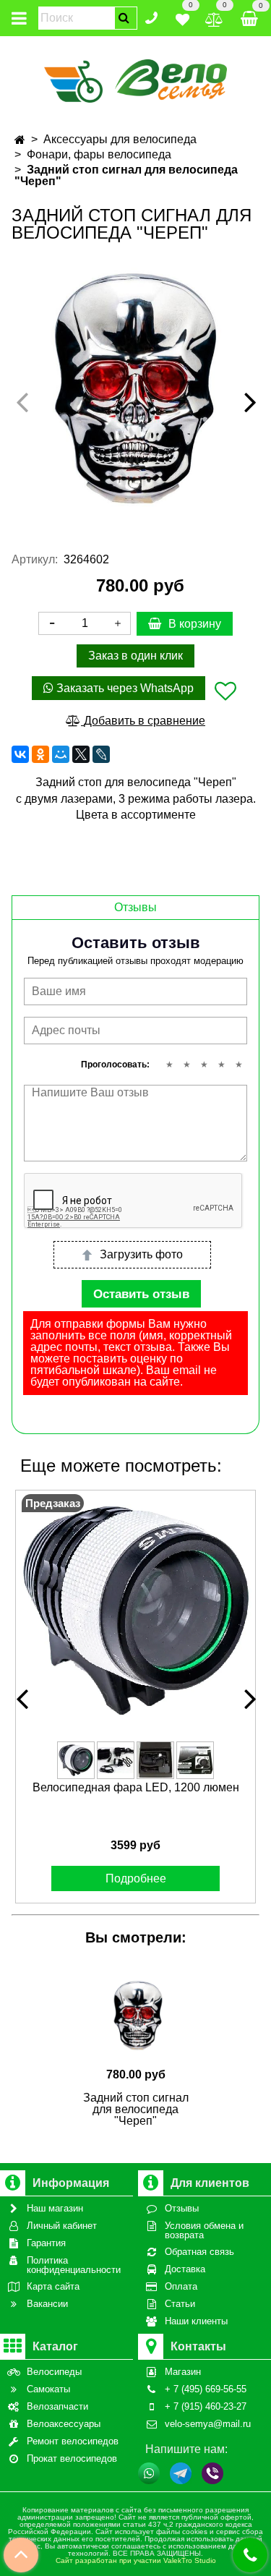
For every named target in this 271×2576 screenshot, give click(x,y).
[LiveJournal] (101, 754)
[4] (221, 1065)
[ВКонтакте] (20, 754)
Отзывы (135, 907)
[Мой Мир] (61, 754)
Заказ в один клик (135, 656)
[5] (238, 1065)
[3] (204, 1065)
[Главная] (20, 140)
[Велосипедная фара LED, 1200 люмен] (135, 1610)
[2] (186, 1065)
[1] (169, 1065)
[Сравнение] (214, 17)
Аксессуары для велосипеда (120, 139)
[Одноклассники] (40, 754)
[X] (81, 754)
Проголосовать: (115, 1065)
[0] (182, 17)
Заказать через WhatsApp (124, 688)
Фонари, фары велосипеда (99, 154)
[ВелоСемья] (135, 78)
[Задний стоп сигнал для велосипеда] (135, 389)
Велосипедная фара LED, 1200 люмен (136, 1787)
